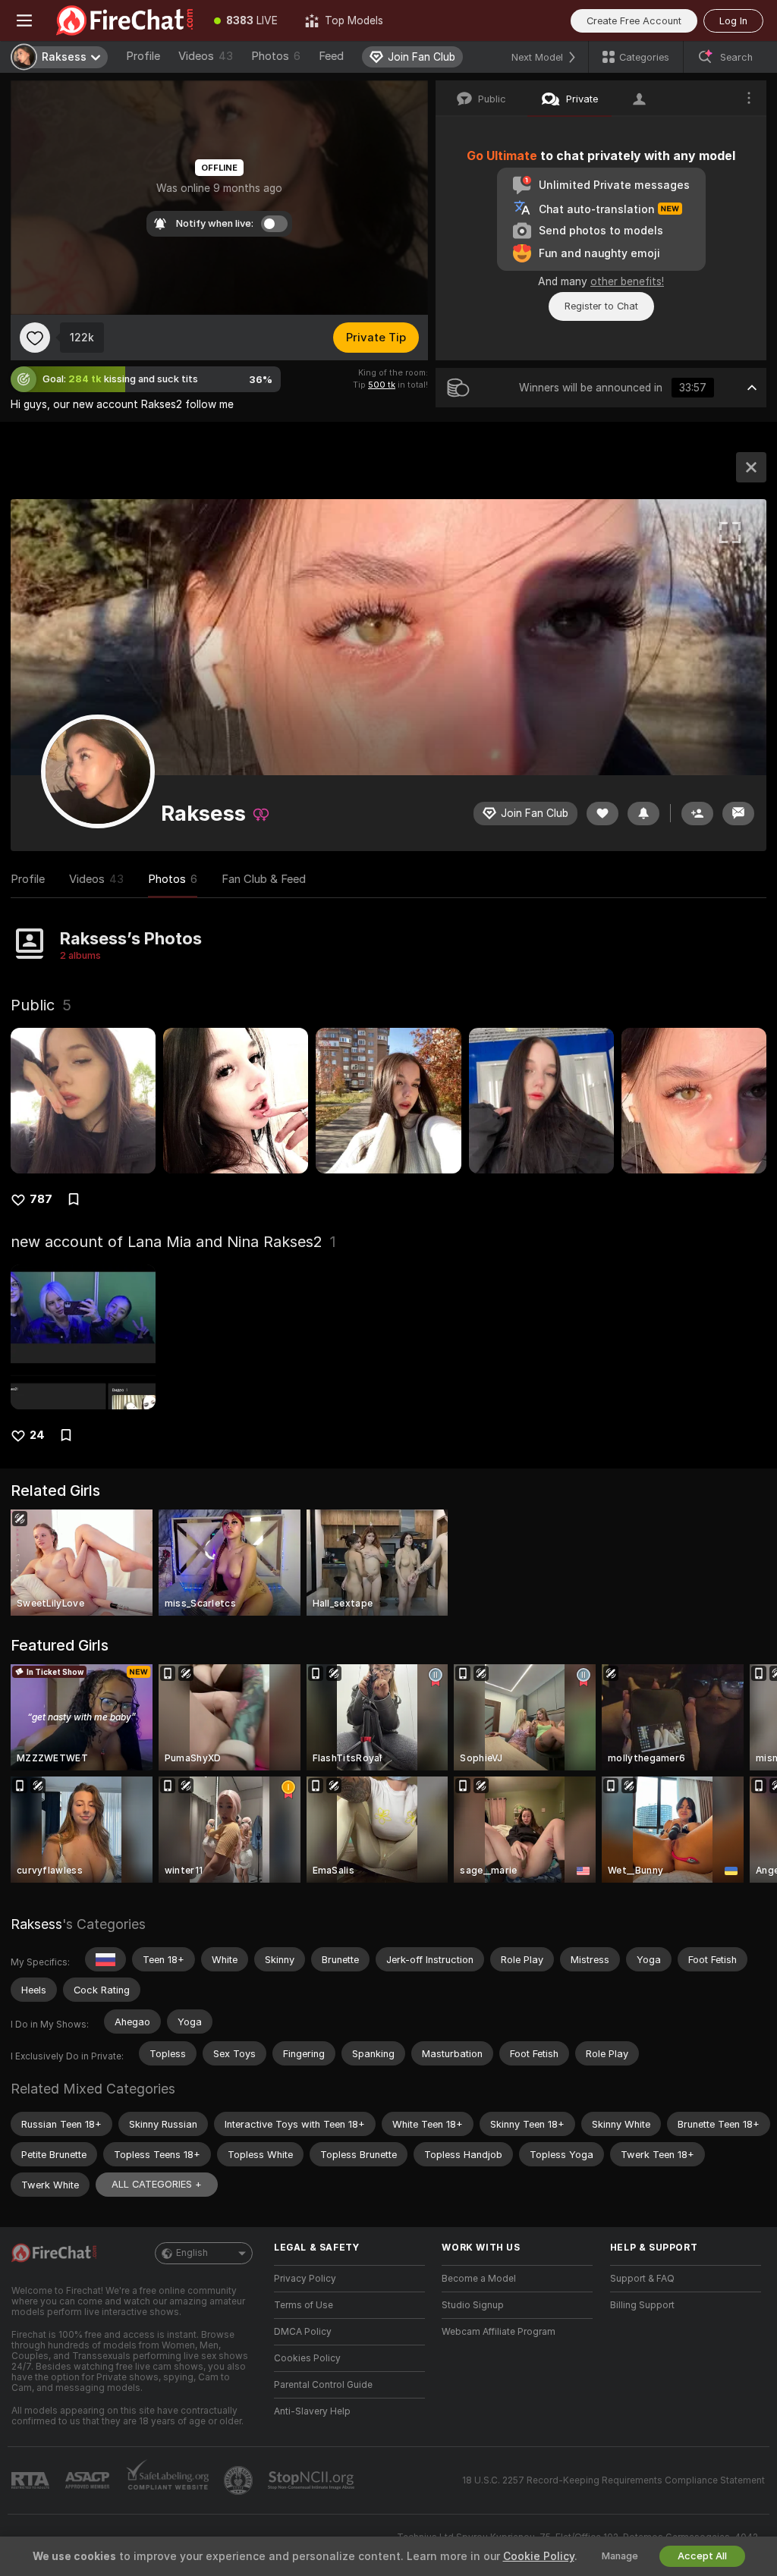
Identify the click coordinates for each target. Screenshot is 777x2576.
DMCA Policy (303, 2332)
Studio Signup (473, 2305)
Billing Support (642, 2305)
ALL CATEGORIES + (157, 2184)
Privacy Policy (305, 2279)
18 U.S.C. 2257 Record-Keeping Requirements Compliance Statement (613, 2480)
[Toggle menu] (24, 20)
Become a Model (479, 2279)
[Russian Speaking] (105, 1959)
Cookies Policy (307, 2358)
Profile (143, 56)
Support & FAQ (642, 2279)
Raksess (36, 1924)
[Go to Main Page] (124, 20)
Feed (331, 56)
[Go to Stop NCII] (313, 2480)
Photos (276, 56)
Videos (206, 56)
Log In (733, 21)
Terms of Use (304, 2305)
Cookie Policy (539, 2556)
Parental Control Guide (323, 2385)
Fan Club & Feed (264, 879)
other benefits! (627, 281)
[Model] (751, 467)
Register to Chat (601, 306)
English (192, 2253)
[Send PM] (738, 814)
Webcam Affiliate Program (499, 2332)
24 (37, 1435)
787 (41, 1199)
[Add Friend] (697, 814)
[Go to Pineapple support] (240, 2480)
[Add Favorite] (35, 338)
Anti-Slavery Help (312, 2411)
